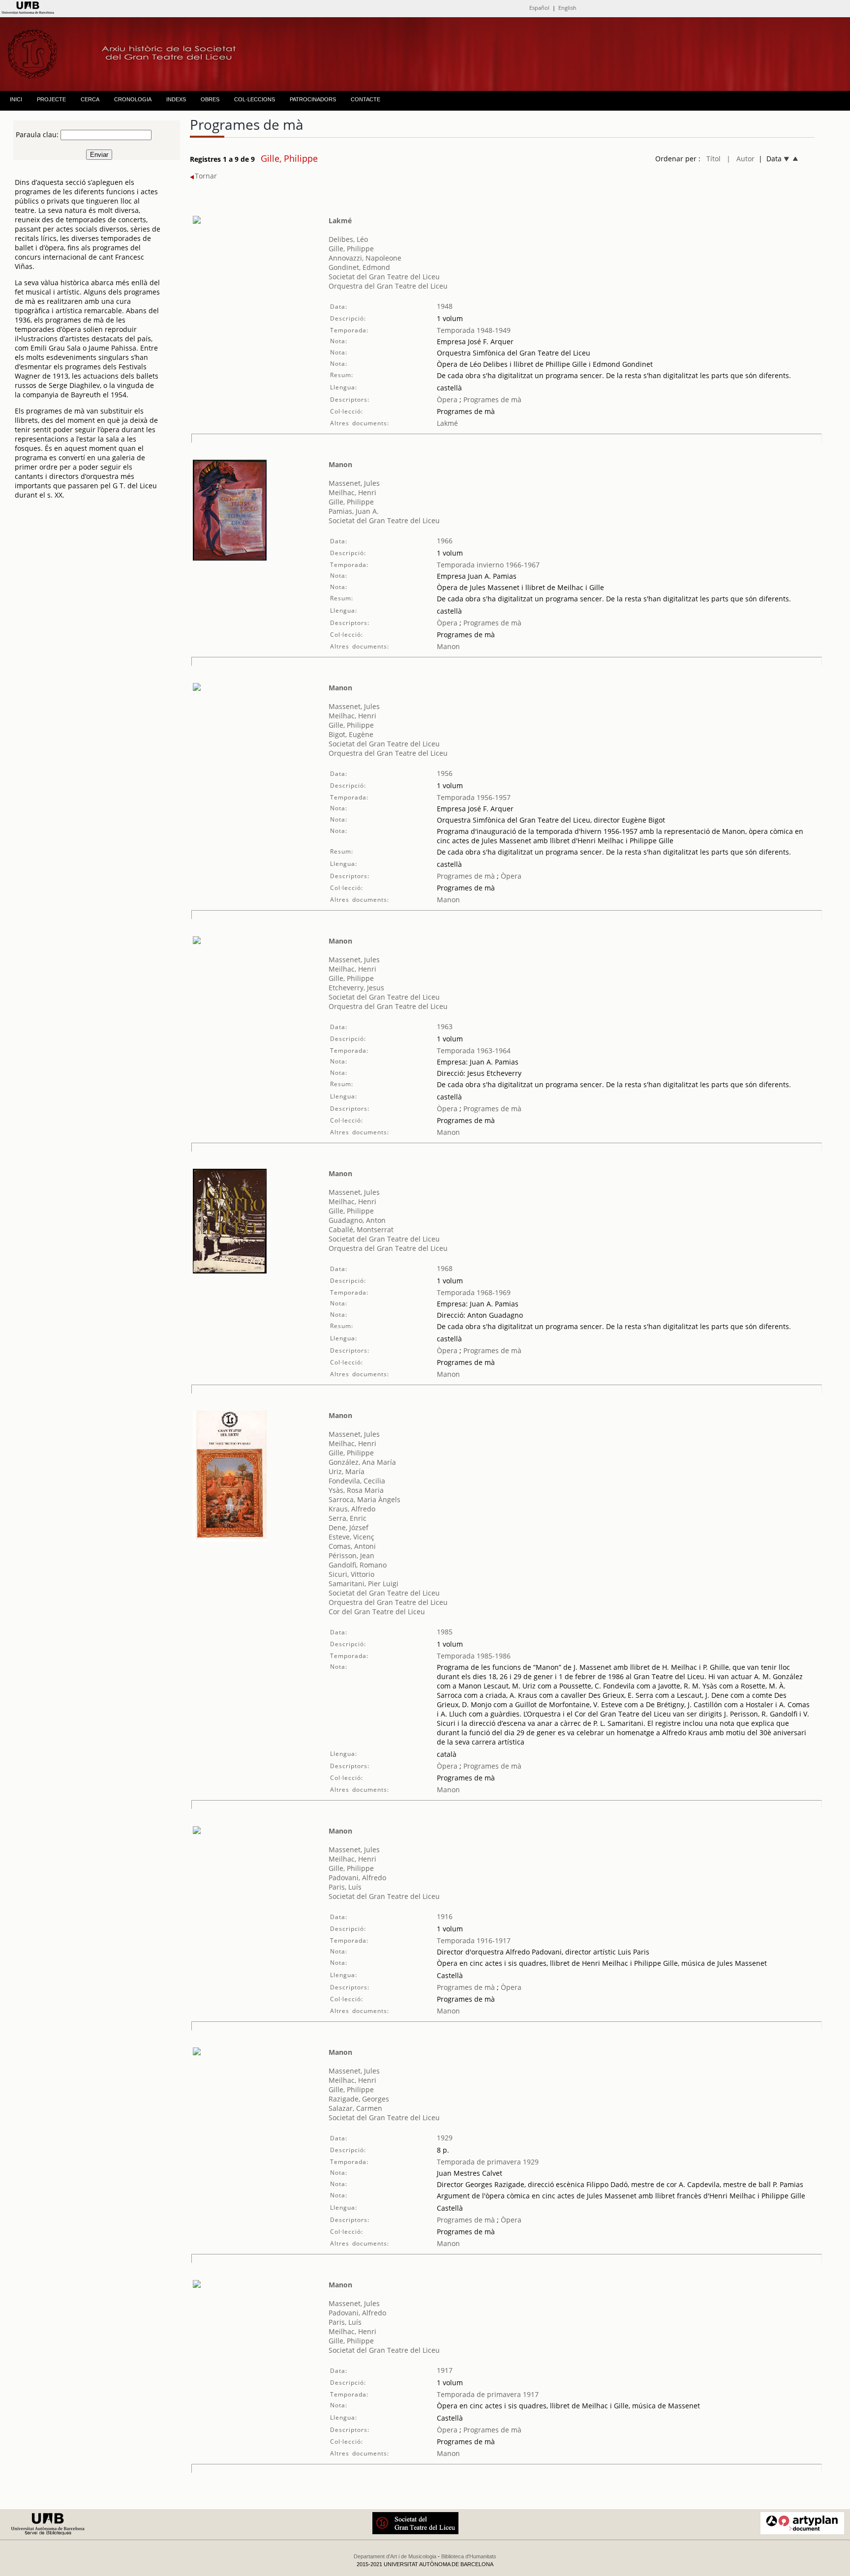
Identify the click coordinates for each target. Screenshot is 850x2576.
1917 (445, 2370)
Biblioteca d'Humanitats (469, 2556)
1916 (445, 1916)
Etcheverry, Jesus (356, 988)
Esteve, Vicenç (351, 1537)
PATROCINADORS (313, 99)
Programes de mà (491, 400)
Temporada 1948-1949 (474, 330)
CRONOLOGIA (133, 99)
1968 (445, 1268)
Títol (713, 159)
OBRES (210, 99)
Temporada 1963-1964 (474, 1051)
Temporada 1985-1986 (474, 1656)
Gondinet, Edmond (359, 267)
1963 (445, 1026)
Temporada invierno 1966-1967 (488, 565)
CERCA (90, 99)
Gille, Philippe (351, 249)
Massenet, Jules (354, 483)
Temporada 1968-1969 (474, 1292)
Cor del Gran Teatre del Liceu (377, 1612)
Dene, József (349, 1527)
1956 (445, 773)
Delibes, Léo (348, 239)
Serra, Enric (348, 1518)
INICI (16, 99)
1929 (445, 2138)
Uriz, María (347, 1471)
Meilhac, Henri (352, 492)
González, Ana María (362, 1462)
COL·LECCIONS (255, 99)
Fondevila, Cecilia (357, 1481)
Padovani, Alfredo (357, 1878)
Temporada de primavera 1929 (488, 2162)
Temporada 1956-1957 (474, 797)
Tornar (206, 176)
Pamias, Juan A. (354, 511)
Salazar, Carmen (355, 2108)
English (567, 8)
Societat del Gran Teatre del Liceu (384, 277)
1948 (445, 306)
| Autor (741, 159)
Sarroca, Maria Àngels (364, 1499)
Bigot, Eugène (351, 734)
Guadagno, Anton (357, 1220)
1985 (445, 1632)
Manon (340, 464)
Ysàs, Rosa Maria (356, 1490)
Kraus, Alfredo (352, 1509)
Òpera (447, 400)
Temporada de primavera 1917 (488, 2394)
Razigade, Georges (359, 2099)
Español (539, 8)
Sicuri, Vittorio (351, 1574)
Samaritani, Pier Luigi (364, 1584)
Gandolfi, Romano (358, 1565)
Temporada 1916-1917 (474, 1940)
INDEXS (176, 99)
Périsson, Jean (351, 1555)
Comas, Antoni (352, 1546)
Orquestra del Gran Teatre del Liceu (388, 286)
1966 (445, 541)
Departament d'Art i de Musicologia (395, 2556)
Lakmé (340, 221)
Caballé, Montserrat (361, 1229)
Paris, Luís (345, 1887)
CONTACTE (365, 99)
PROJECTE (51, 99)
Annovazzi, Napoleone (365, 258)
